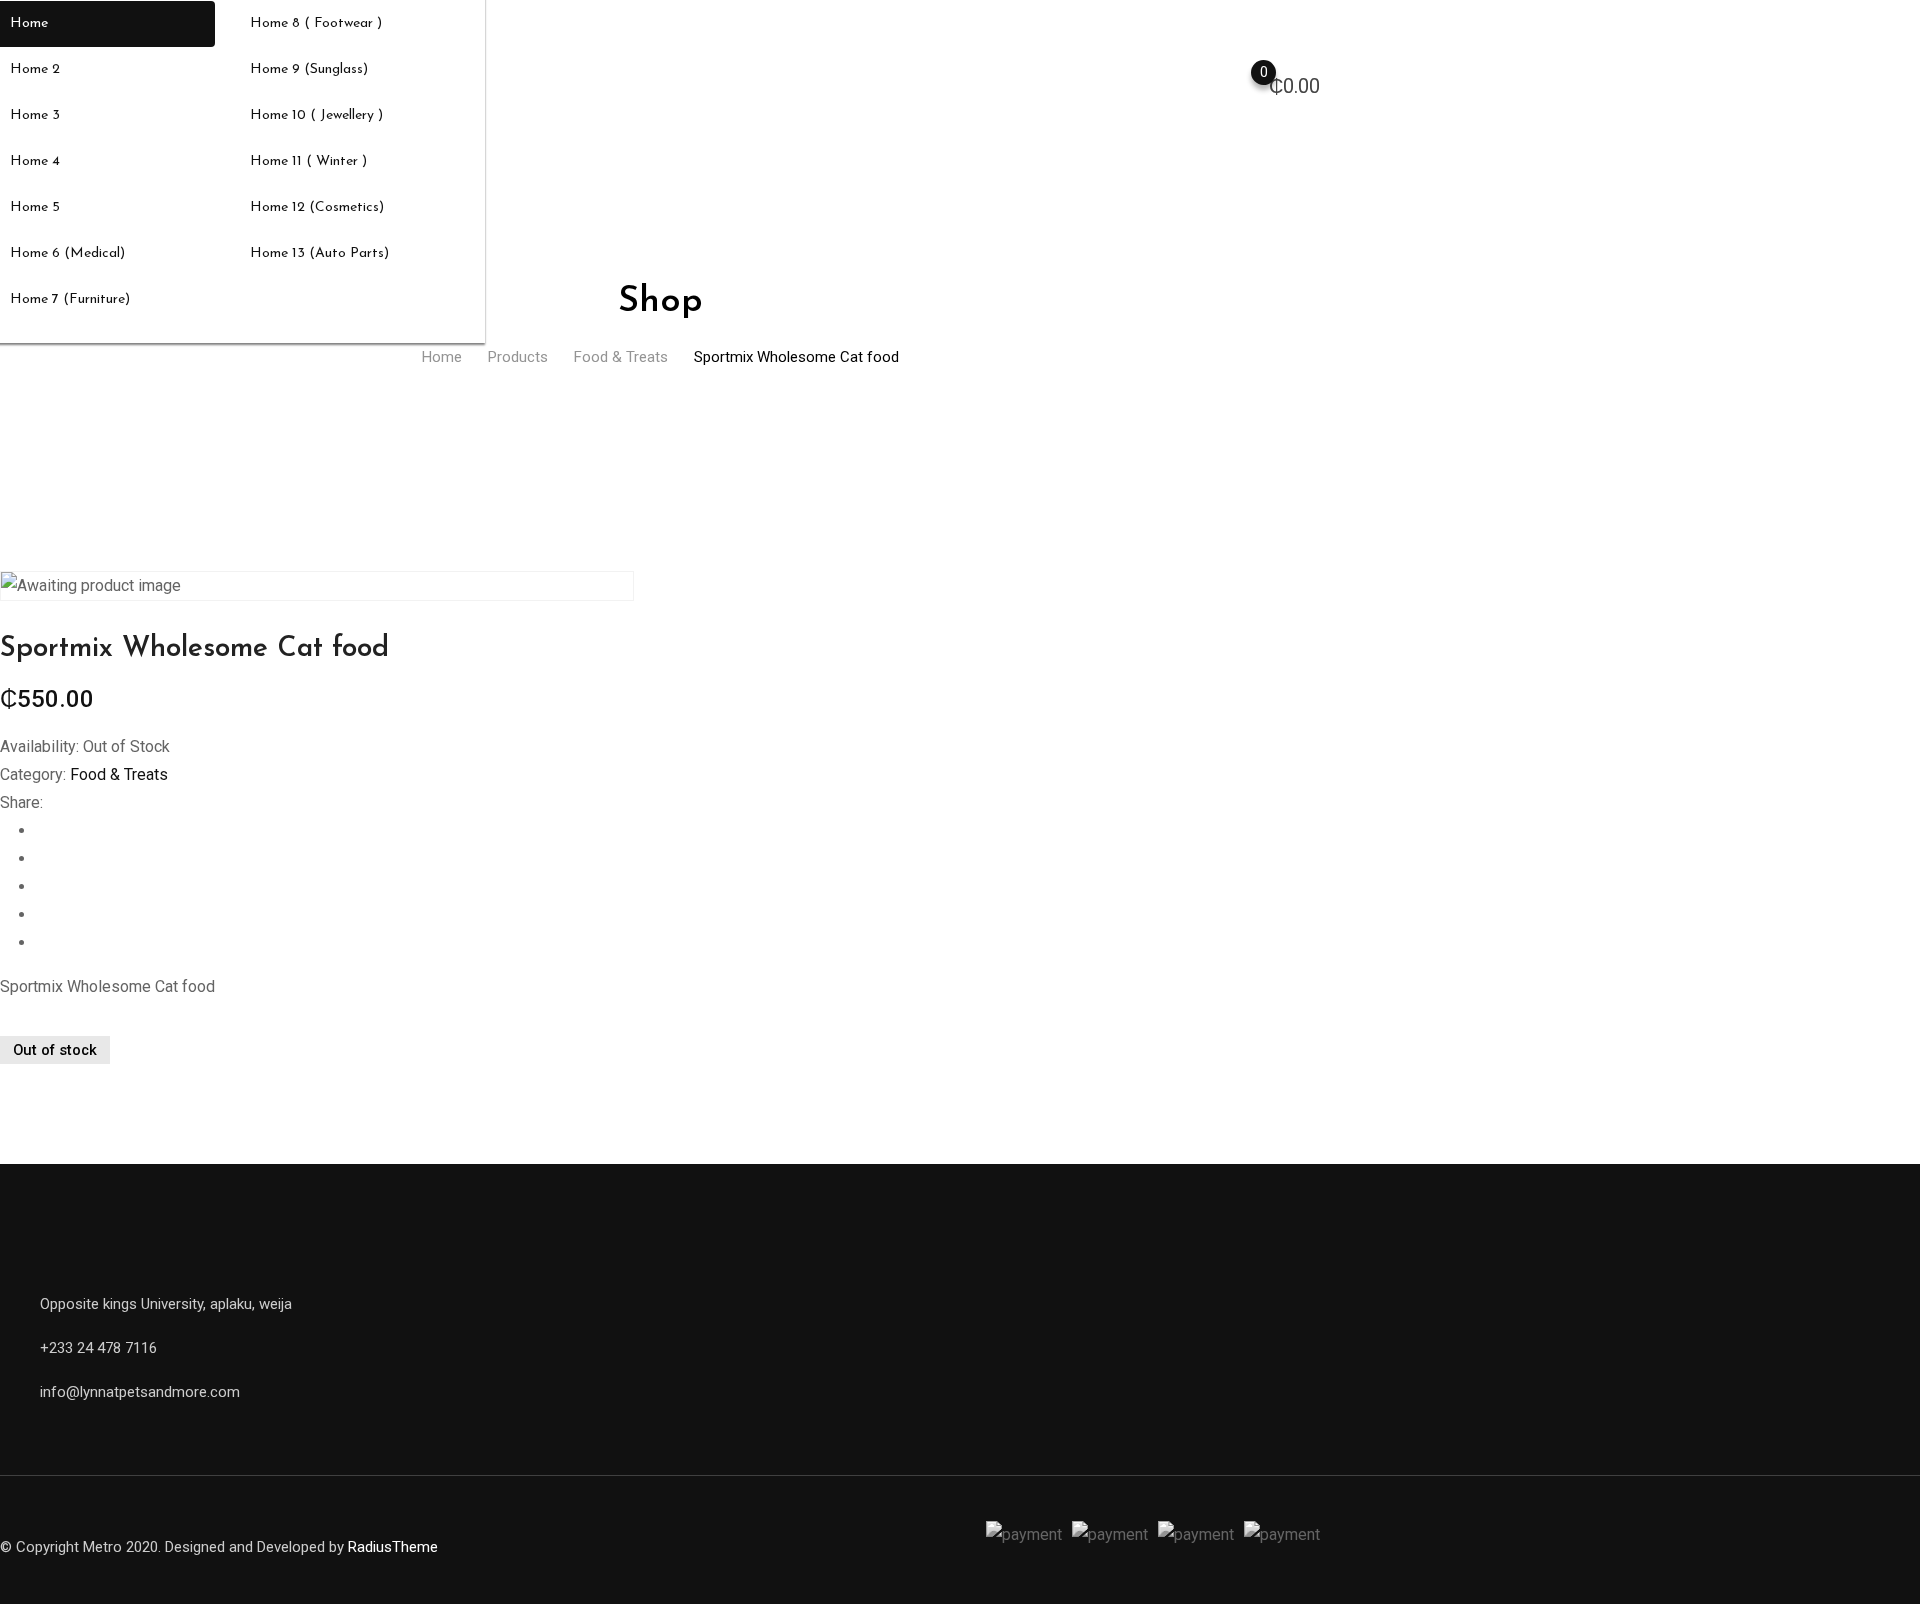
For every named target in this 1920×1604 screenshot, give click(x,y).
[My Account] (1204, 83)
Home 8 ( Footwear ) (316, 23)
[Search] (1164, 83)
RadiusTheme (393, 1547)
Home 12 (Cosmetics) (317, 207)
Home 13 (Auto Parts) (319, 253)
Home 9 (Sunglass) (309, 69)
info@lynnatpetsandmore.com (140, 1392)
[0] (1244, 84)
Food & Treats (119, 774)
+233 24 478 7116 (98, 1348)
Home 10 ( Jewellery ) (316, 115)
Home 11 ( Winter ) (308, 161)
